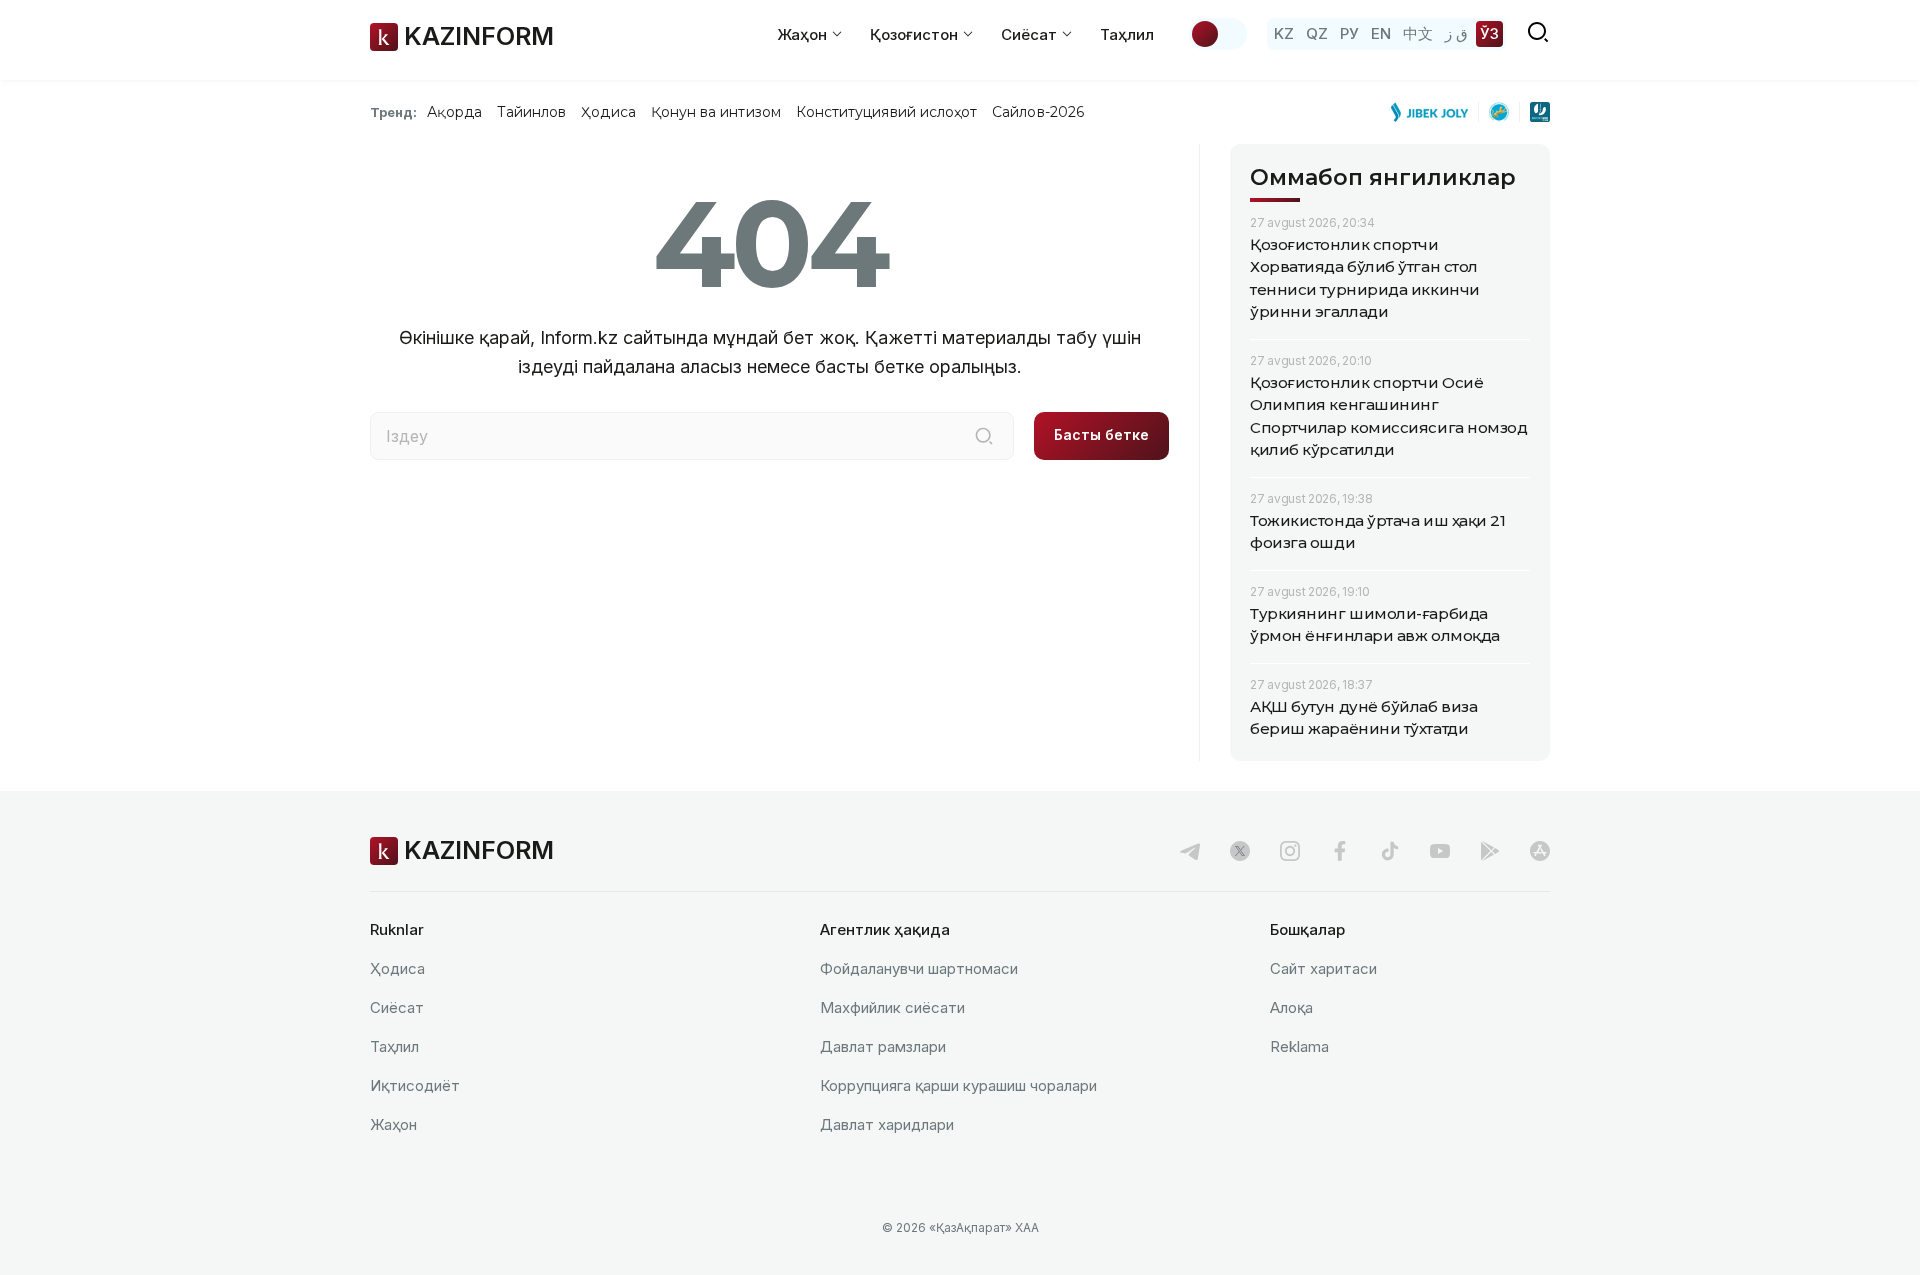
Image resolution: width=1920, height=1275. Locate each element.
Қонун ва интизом (716, 112)
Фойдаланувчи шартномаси (919, 968)
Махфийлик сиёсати (892, 1007)
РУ (1349, 33)
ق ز (1456, 33)
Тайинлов (532, 112)
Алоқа (1291, 1007)
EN (1381, 33)
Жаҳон (393, 1124)
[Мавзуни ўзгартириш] (1218, 34)
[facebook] (1340, 851)
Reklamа (1299, 1046)
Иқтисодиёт (415, 1085)
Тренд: (393, 112)
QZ (1317, 33)
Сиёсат (397, 1007)
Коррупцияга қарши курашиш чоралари (958, 1085)
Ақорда (454, 112)
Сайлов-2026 (1038, 112)
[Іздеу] (984, 436)
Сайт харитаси (1323, 968)
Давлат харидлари (887, 1124)
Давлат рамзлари (883, 1046)
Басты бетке (1101, 434)
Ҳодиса (608, 112)
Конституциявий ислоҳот (886, 112)
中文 (1418, 33)
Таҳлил (1127, 34)
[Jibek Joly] (1435, 112)
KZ (1284, 33)
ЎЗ (1489, 33)
